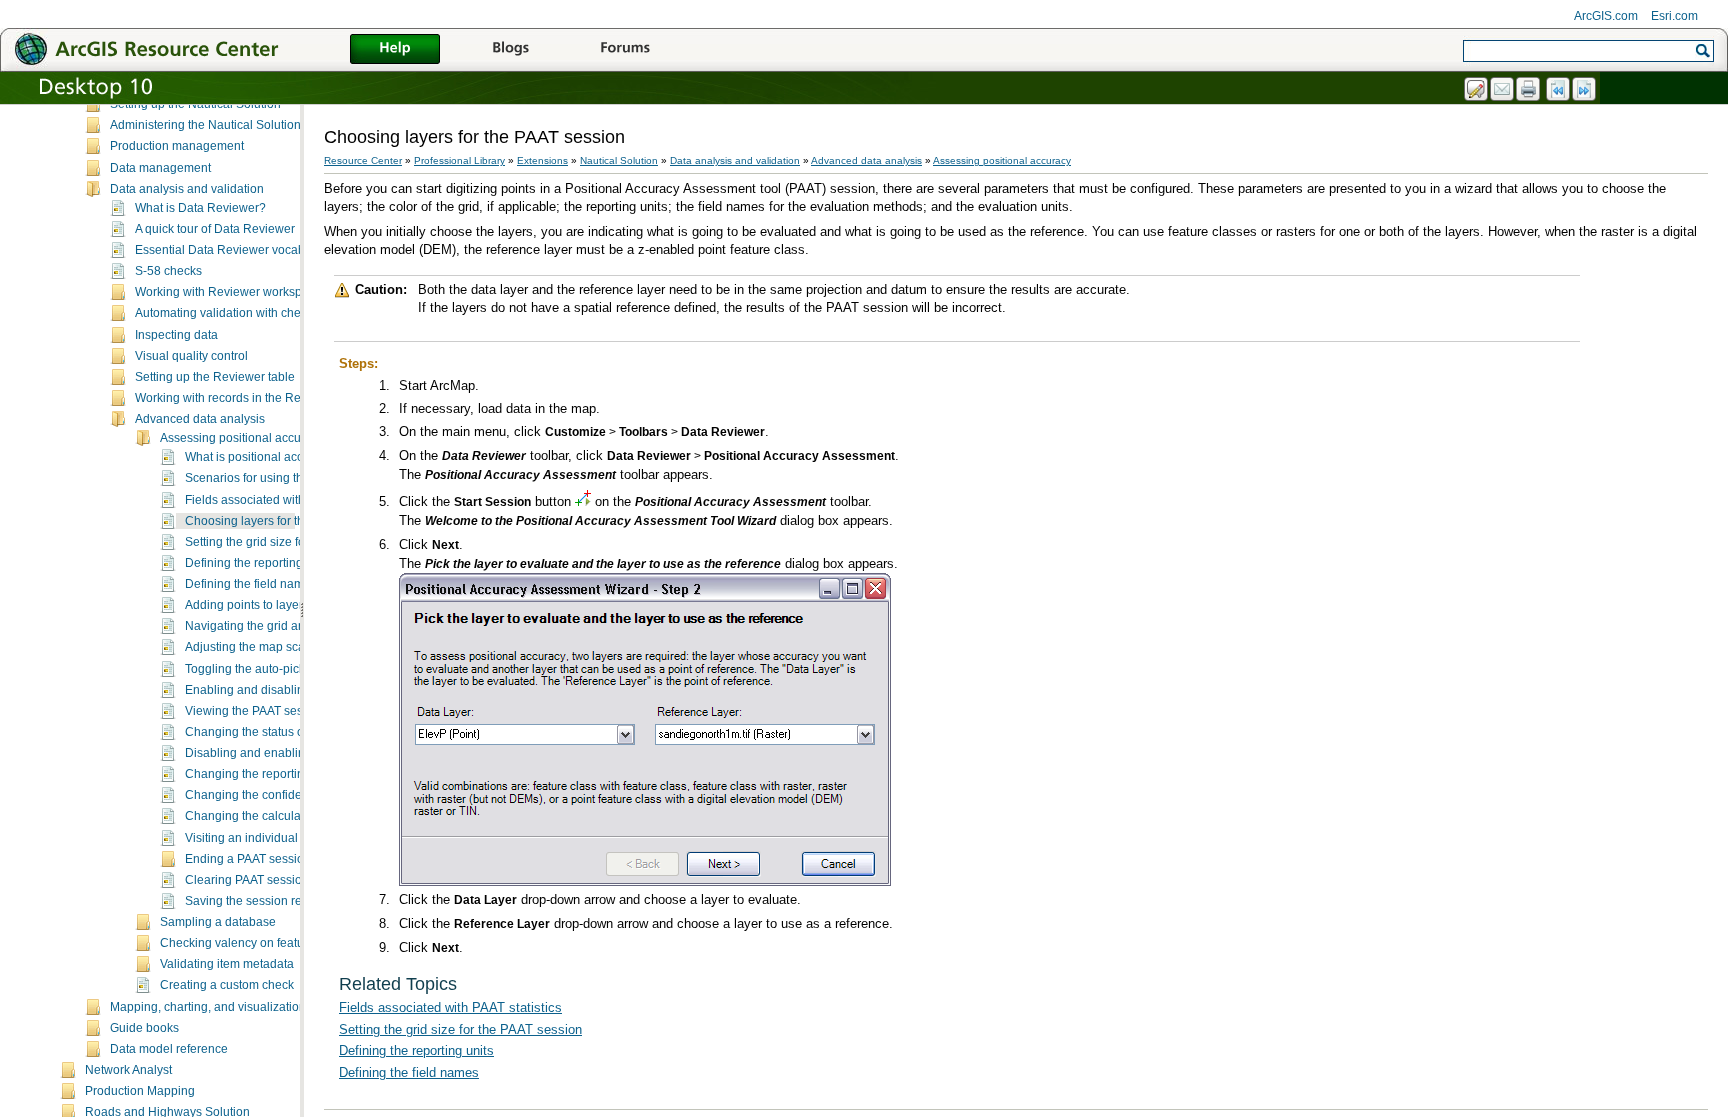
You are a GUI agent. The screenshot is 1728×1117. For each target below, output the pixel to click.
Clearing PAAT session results (266, 880)
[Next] (1585, 90)
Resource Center (363, 160)
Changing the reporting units (262, 774)
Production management (177, 146)
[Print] (1529, 90)
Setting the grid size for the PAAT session (295, 542)
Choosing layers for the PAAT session (286, 521)
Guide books (144, 1028)
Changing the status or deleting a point (290, 732)
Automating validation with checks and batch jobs (268, 313)
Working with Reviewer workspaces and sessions (269, 292)
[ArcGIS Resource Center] (190, 48)
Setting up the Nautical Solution (195, 104)
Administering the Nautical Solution (205, 125)
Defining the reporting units (258, 563)
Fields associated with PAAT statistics (285, 500)
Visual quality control (191, 356)
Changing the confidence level (268, 795)
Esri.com (1674, 16)
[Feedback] (1477, 90)
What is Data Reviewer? (200, 208)
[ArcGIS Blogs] (510, 50)
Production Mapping (140, 1091)
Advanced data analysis (200, 419)
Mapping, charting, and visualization (208, 1007)
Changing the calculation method (275, 816)
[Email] (1503, 90)
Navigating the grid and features (272, 626)
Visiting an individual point (256, 838)
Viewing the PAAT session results (275, 711)
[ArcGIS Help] (395, 50)
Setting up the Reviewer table (215, 377)
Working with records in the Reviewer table (251, 398)
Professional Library (459, 160)
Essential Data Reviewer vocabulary (233, 250)
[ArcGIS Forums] (625, 50)
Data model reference (169, 1049)
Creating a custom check (227, 985)
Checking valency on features (240, 943)
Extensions (542, 160)
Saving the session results (256, 901)
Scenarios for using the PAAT (263, 478)
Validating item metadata (227, 964)
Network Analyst (128, 1070)
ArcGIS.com (1606, 16)
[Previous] (1559, 90)
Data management (160, 168)
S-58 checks (168, 271)
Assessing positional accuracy (242, 438)
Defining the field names (251, 584)
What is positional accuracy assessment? (296, 457)
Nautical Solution (619, 160)
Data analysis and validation (187, 189)
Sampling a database (218, 922)
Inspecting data (176, 335)
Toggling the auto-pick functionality (279, 669)
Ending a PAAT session (248, 859)
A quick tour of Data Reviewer (215, 229)
